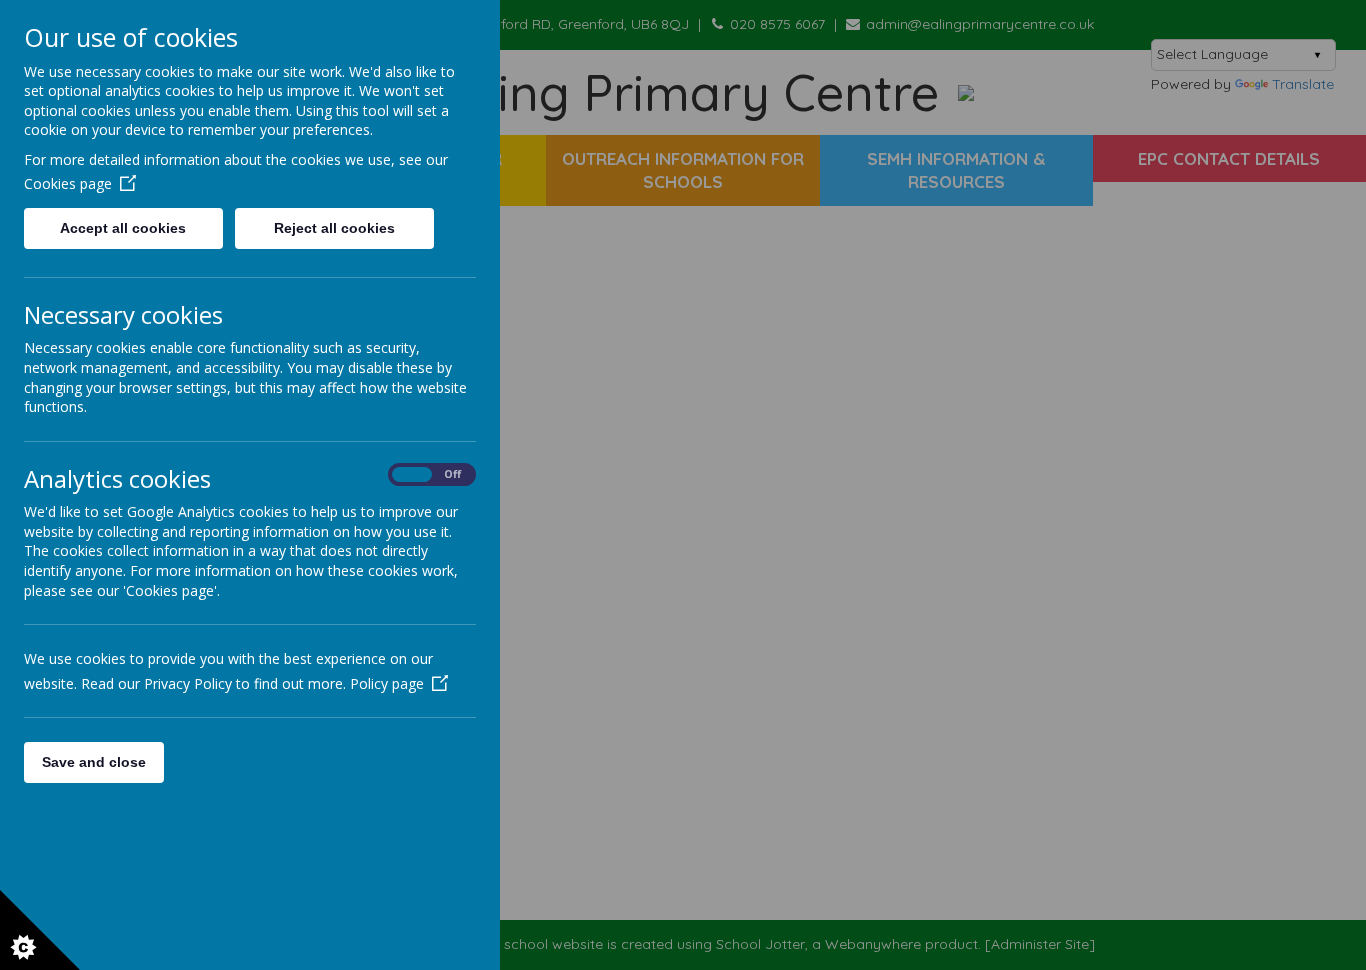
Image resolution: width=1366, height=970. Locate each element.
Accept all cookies (123, 228)
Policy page (387, 683)
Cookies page (68, 183)
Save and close (94, 762)
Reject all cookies (334, 228)
